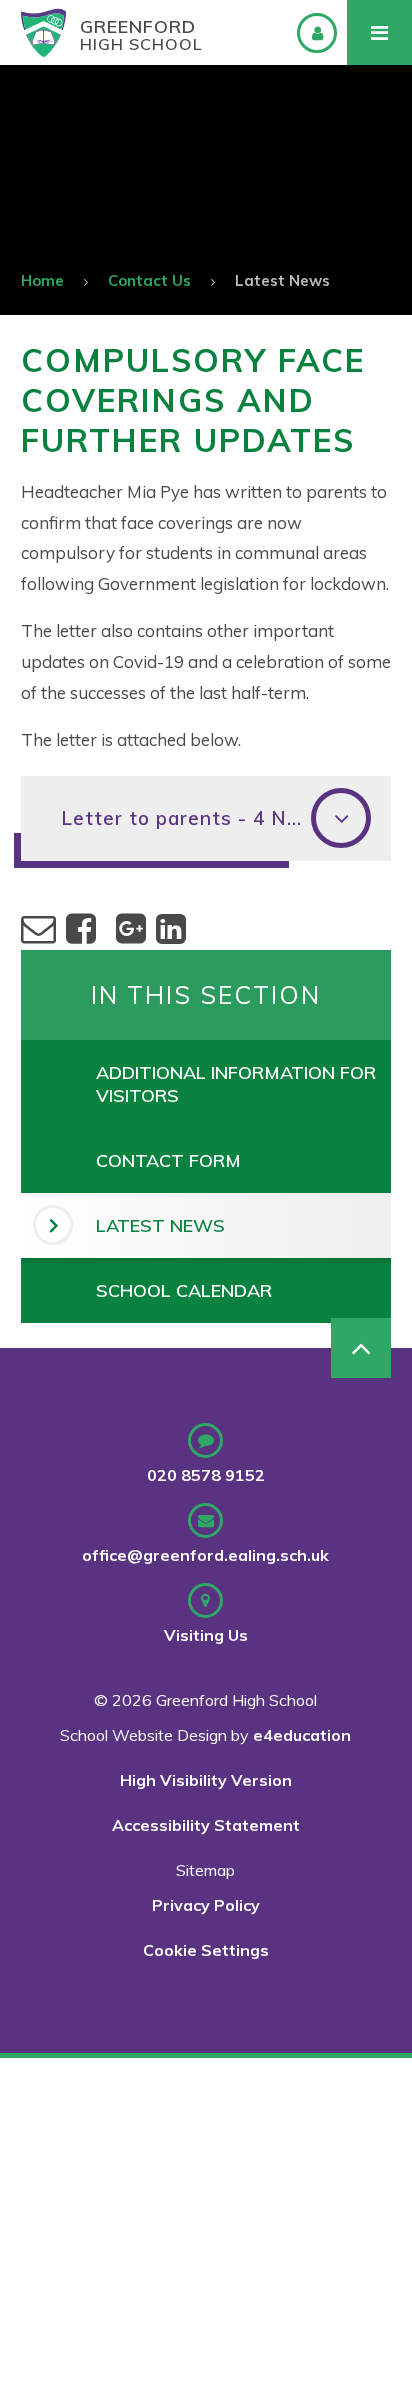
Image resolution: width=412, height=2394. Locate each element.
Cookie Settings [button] (206, 1950)
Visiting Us (206, 1635)
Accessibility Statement (206, 1825)
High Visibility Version (206, 1780)
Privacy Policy (206, 1905)
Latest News (282, 280)
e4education (302, 1735)
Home (42, 280)
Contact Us (149, 280)
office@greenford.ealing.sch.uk (205, 1555)
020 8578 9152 (206, 1475)
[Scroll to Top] (361, 1348)
